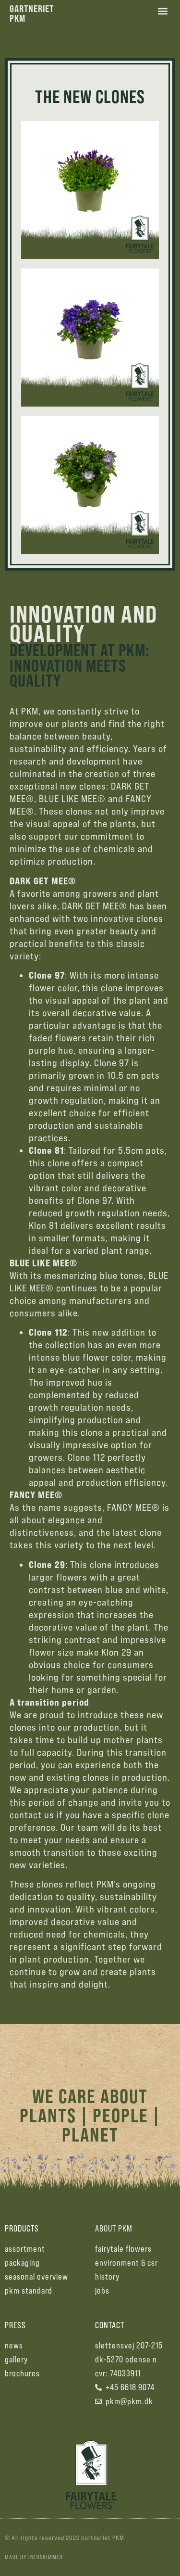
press (15, 2325)
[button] (162, 11)
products (22, 2228)
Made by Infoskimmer (34, 2557)
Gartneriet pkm (32, 13)
